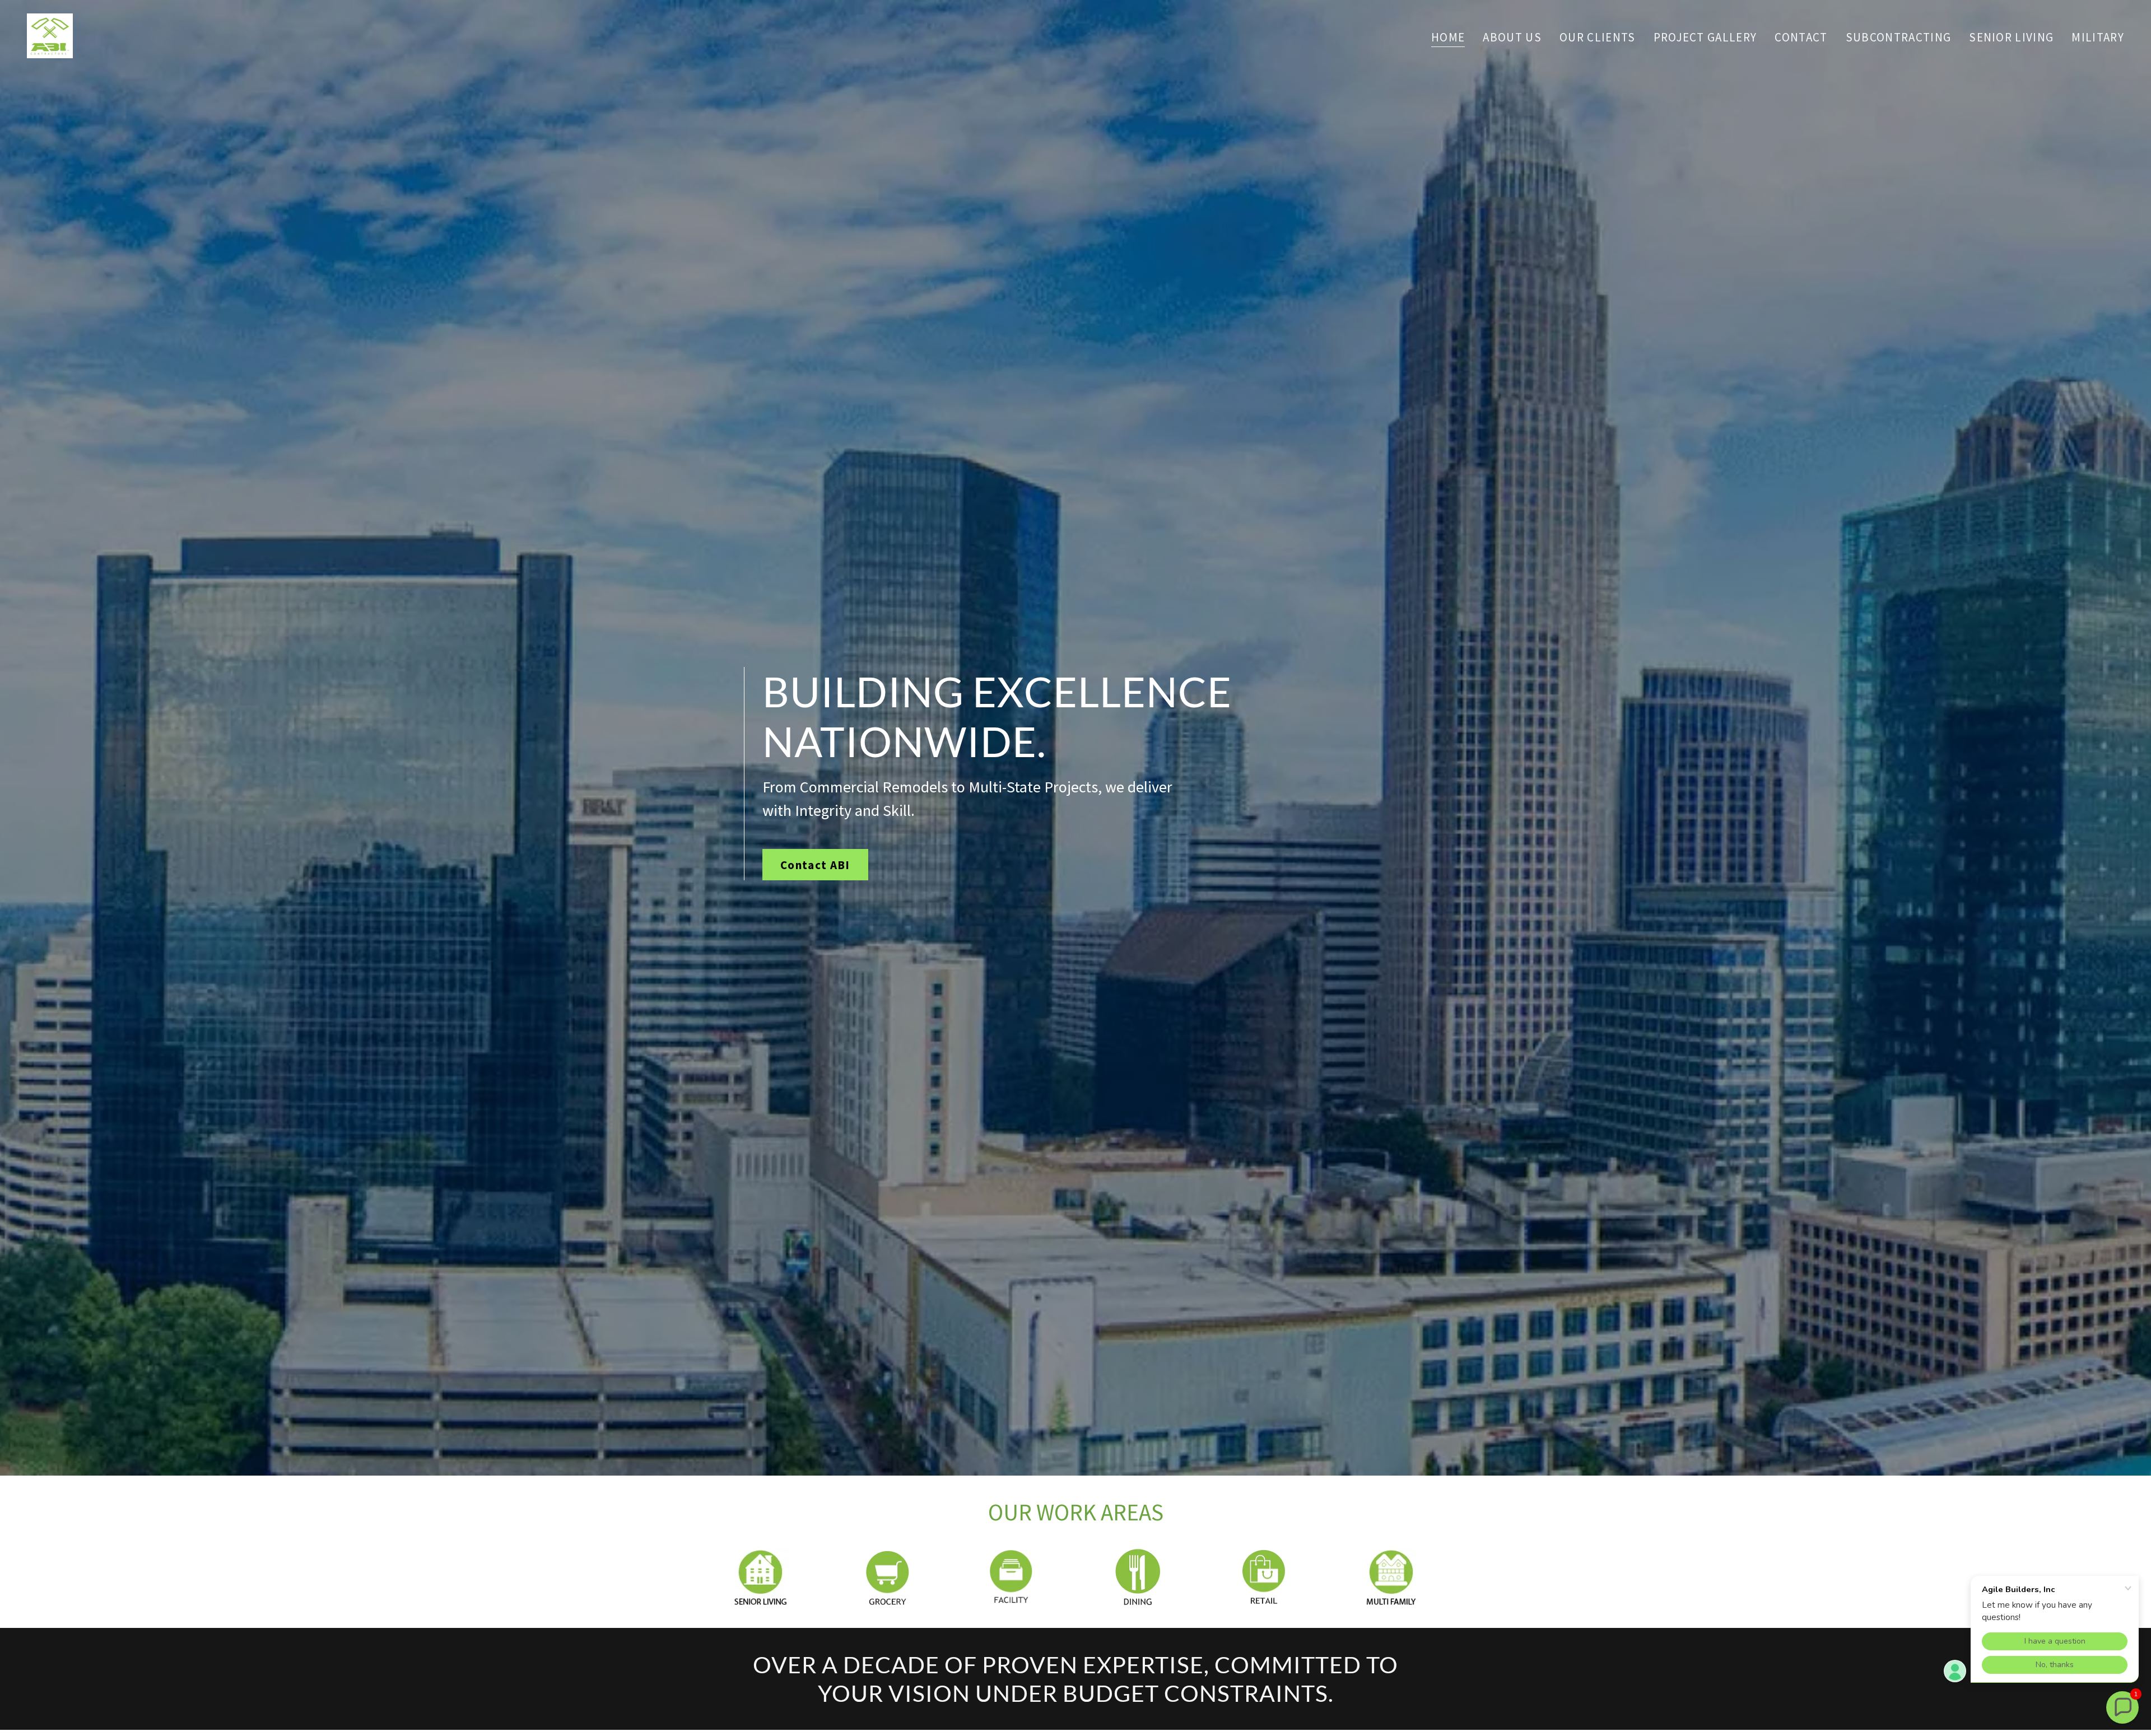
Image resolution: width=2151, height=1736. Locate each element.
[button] (2122, 1707)
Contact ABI (815, 865)
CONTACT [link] (1801, 37)
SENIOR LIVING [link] (2011, 37)
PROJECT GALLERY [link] (1705, 37)
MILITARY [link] (2098, 37)
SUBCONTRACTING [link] (1899, 37)
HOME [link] (1448, 38)
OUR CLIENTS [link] (1598, 37)
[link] (50, 34)
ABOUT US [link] (1512, 37)
